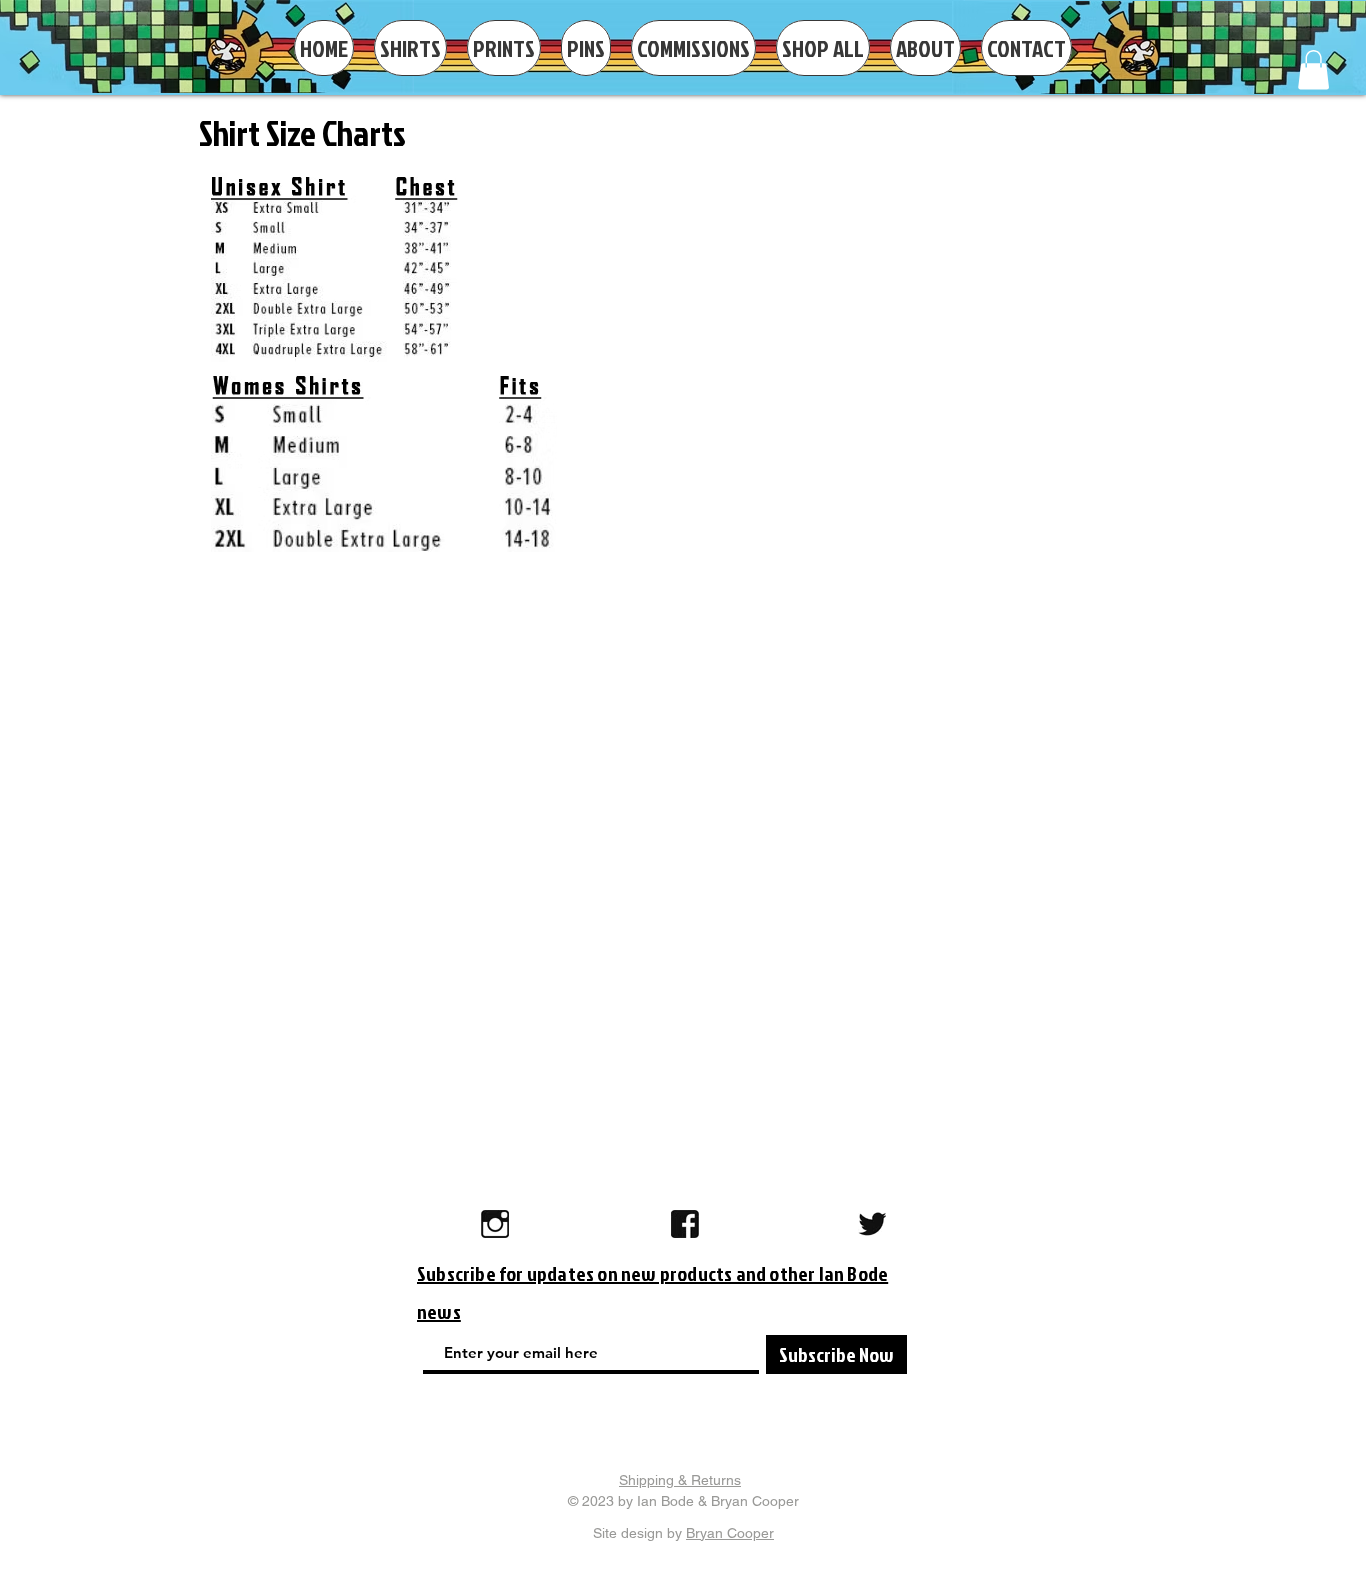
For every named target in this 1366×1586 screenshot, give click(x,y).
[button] (1313, 69)
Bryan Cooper (730, 1533)
